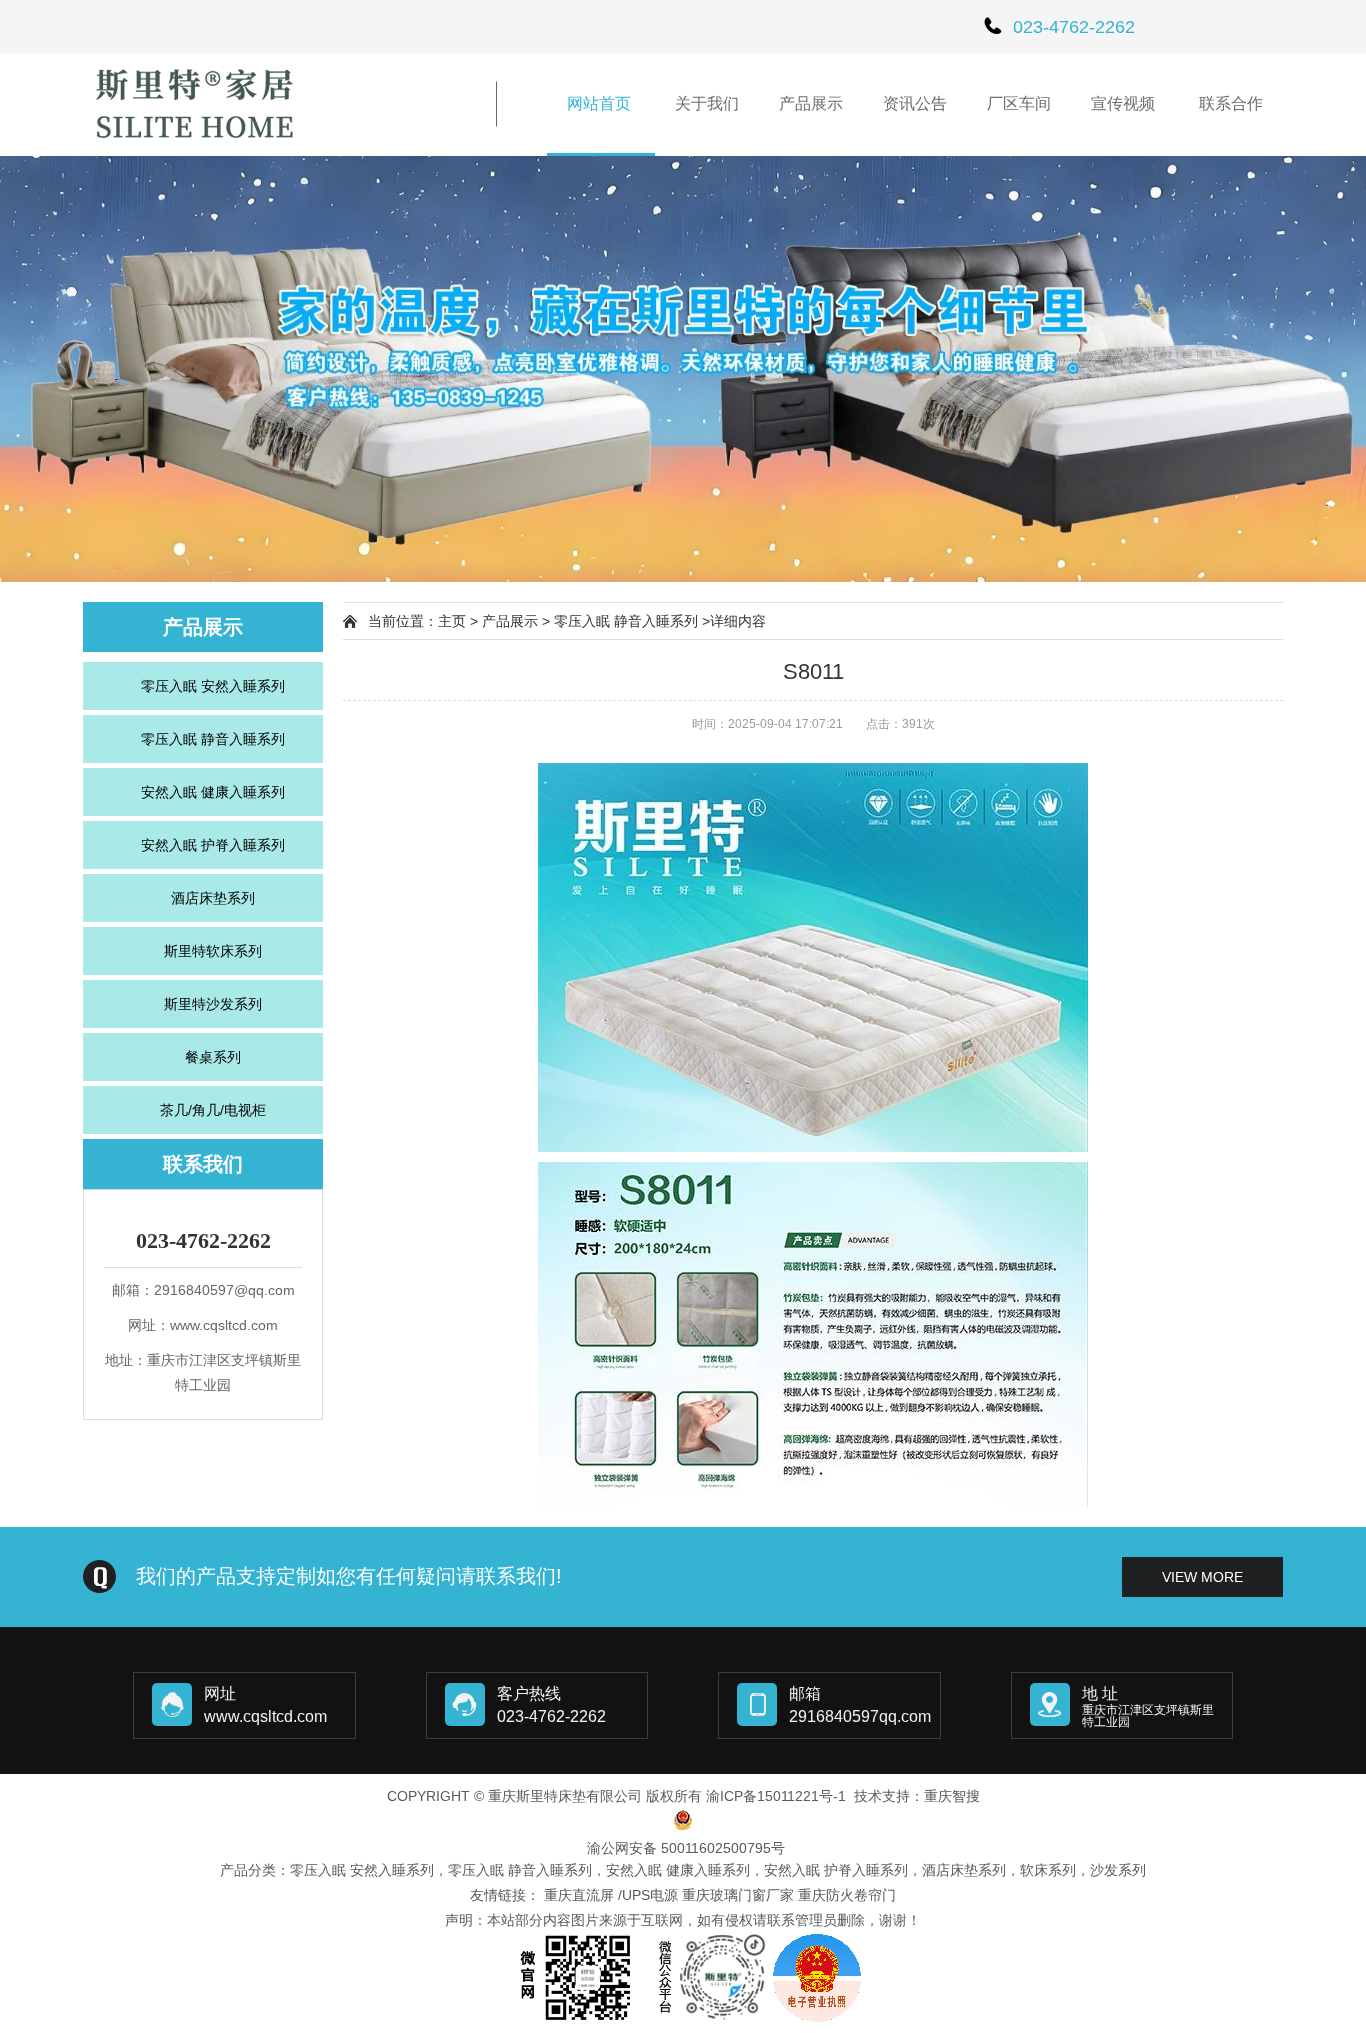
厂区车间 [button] (1019, 103)
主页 (452, 621)
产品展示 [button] (811, 103)
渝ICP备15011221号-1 (776, 1796)
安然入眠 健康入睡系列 (213, 792)
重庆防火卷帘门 (847, 1895)
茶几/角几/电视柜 (213, 1110)
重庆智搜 (952, 1796)
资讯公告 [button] (915, 103)
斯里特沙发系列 (213, 1004)
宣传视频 (1125, 103)
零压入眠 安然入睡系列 (213, 686)
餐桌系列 (213, 1057)
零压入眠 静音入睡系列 (213, 739)
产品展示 (510, 621)
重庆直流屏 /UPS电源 (611, 1895)
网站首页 (601, 103)
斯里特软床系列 (213, 951)
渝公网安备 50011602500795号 (686, 1848)
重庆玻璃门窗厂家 (738, 1895)
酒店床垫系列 (213, 898)
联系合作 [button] (1231, 103)
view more (1202, 1577)
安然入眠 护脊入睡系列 (213, 845)
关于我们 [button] (707, 103)
